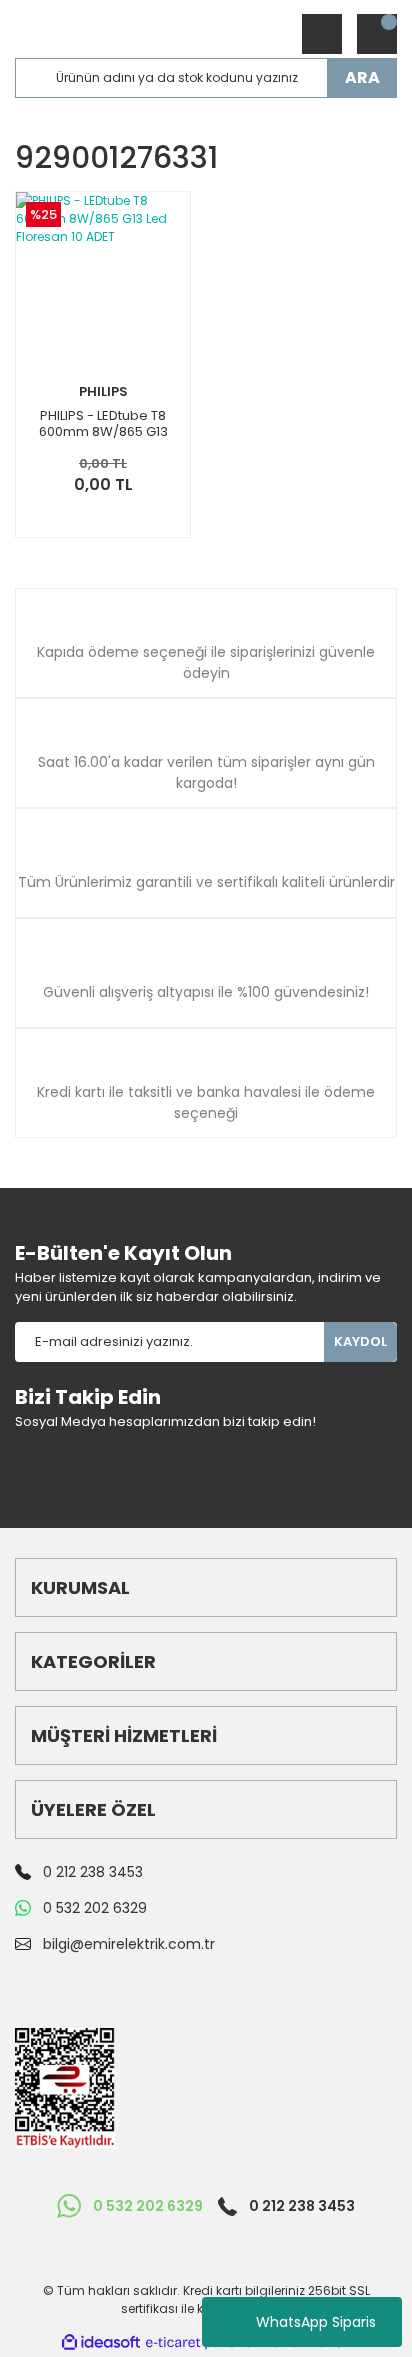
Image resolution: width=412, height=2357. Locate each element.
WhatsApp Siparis (316, 2322)
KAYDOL (360, 1341)
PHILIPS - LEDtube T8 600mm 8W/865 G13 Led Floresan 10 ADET (103, 424)
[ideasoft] (101, 2342)
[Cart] (377, 34)
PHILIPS (103, 391)
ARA (362, 77)
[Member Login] (322, 34)
